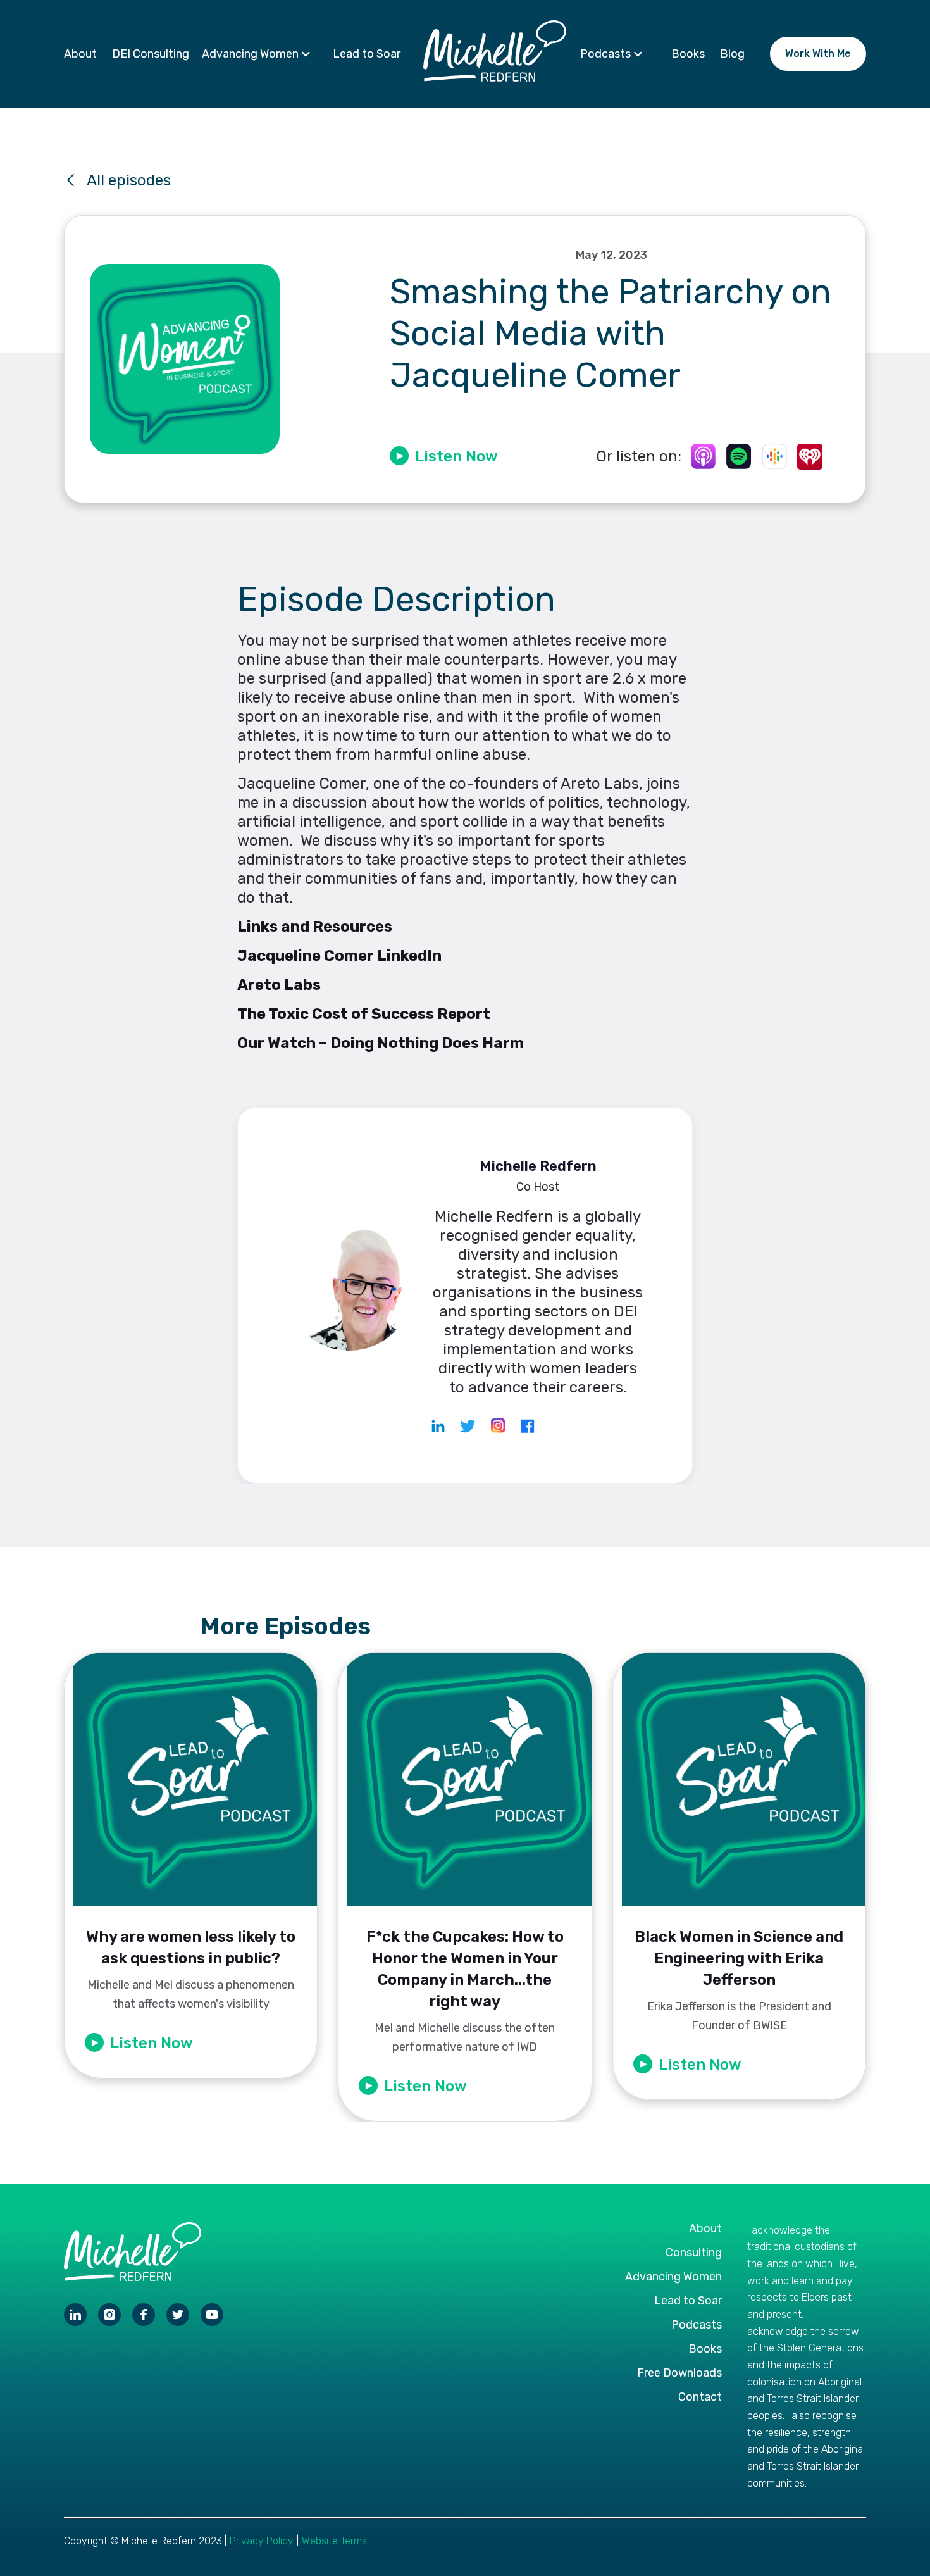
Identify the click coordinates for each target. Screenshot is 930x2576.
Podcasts (697, 2325)
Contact (700, 2397)
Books (688, 54)
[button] (260, 54)
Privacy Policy (262, 2541)
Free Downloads (679, 2373)
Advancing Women (673, 2277)
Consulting (694, 2253)
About (80, 54)
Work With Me (818, 53)
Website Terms (334, 2541)
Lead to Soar (367, 54)
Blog (732, 54)
